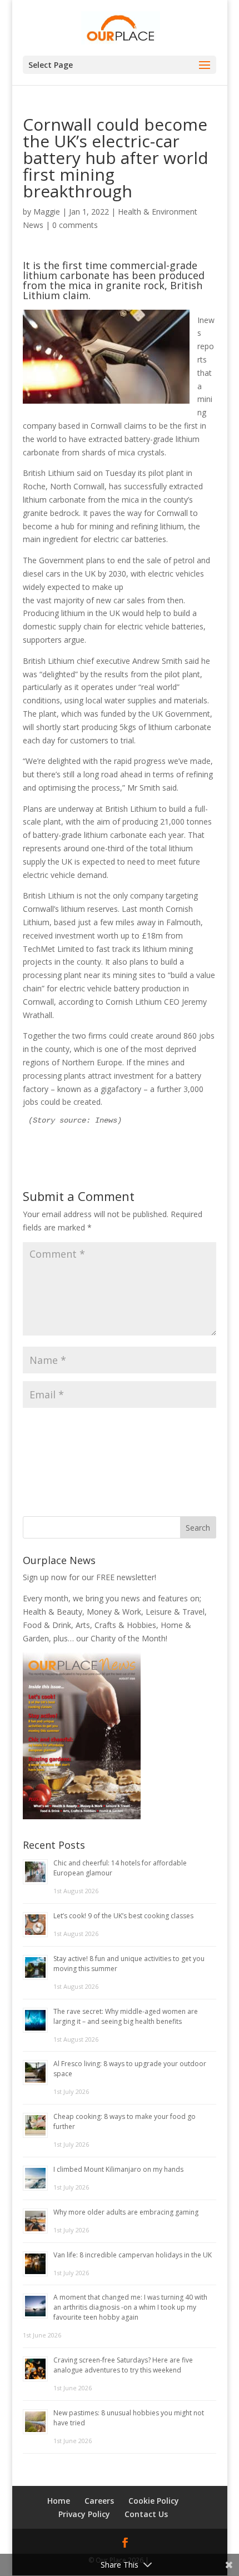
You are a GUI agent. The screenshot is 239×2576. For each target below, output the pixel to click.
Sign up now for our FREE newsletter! (89, 1577)
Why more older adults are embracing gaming (126, 2212)
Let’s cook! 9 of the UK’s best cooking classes (123, 1916)
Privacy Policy (84, 2514)
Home (59, 2501)
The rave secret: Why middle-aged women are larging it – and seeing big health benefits (126, 2016)
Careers (99, 2501)
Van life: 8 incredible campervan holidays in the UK (133, 2255)
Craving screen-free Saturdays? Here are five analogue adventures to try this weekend (123, 2365)
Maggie (47, 212)
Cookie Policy (154, 2501)
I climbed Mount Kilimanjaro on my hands (118, 2169)
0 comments (75, 225)
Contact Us (146, 2514)
